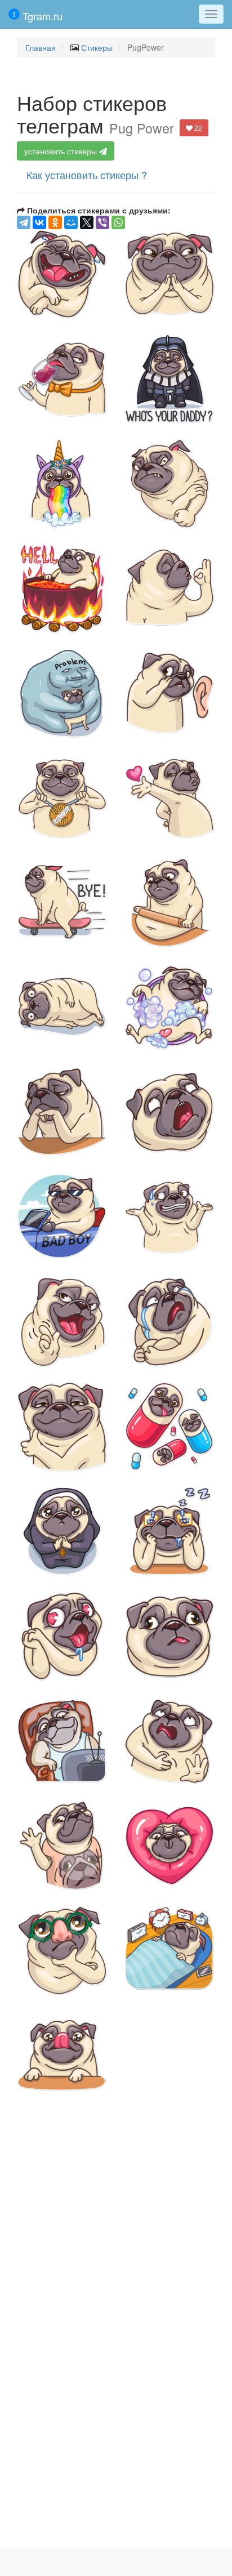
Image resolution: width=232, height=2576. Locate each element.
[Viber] (102, 222)
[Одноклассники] (55, 222)
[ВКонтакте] (39, 222)
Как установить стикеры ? (87, 175)
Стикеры (97, 47)
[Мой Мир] (71, 222)
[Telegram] (24, 222)
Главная (41, 47)
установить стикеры (62, 151)
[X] (87, 222)
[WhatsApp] (118, 222)
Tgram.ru (41, 16)
